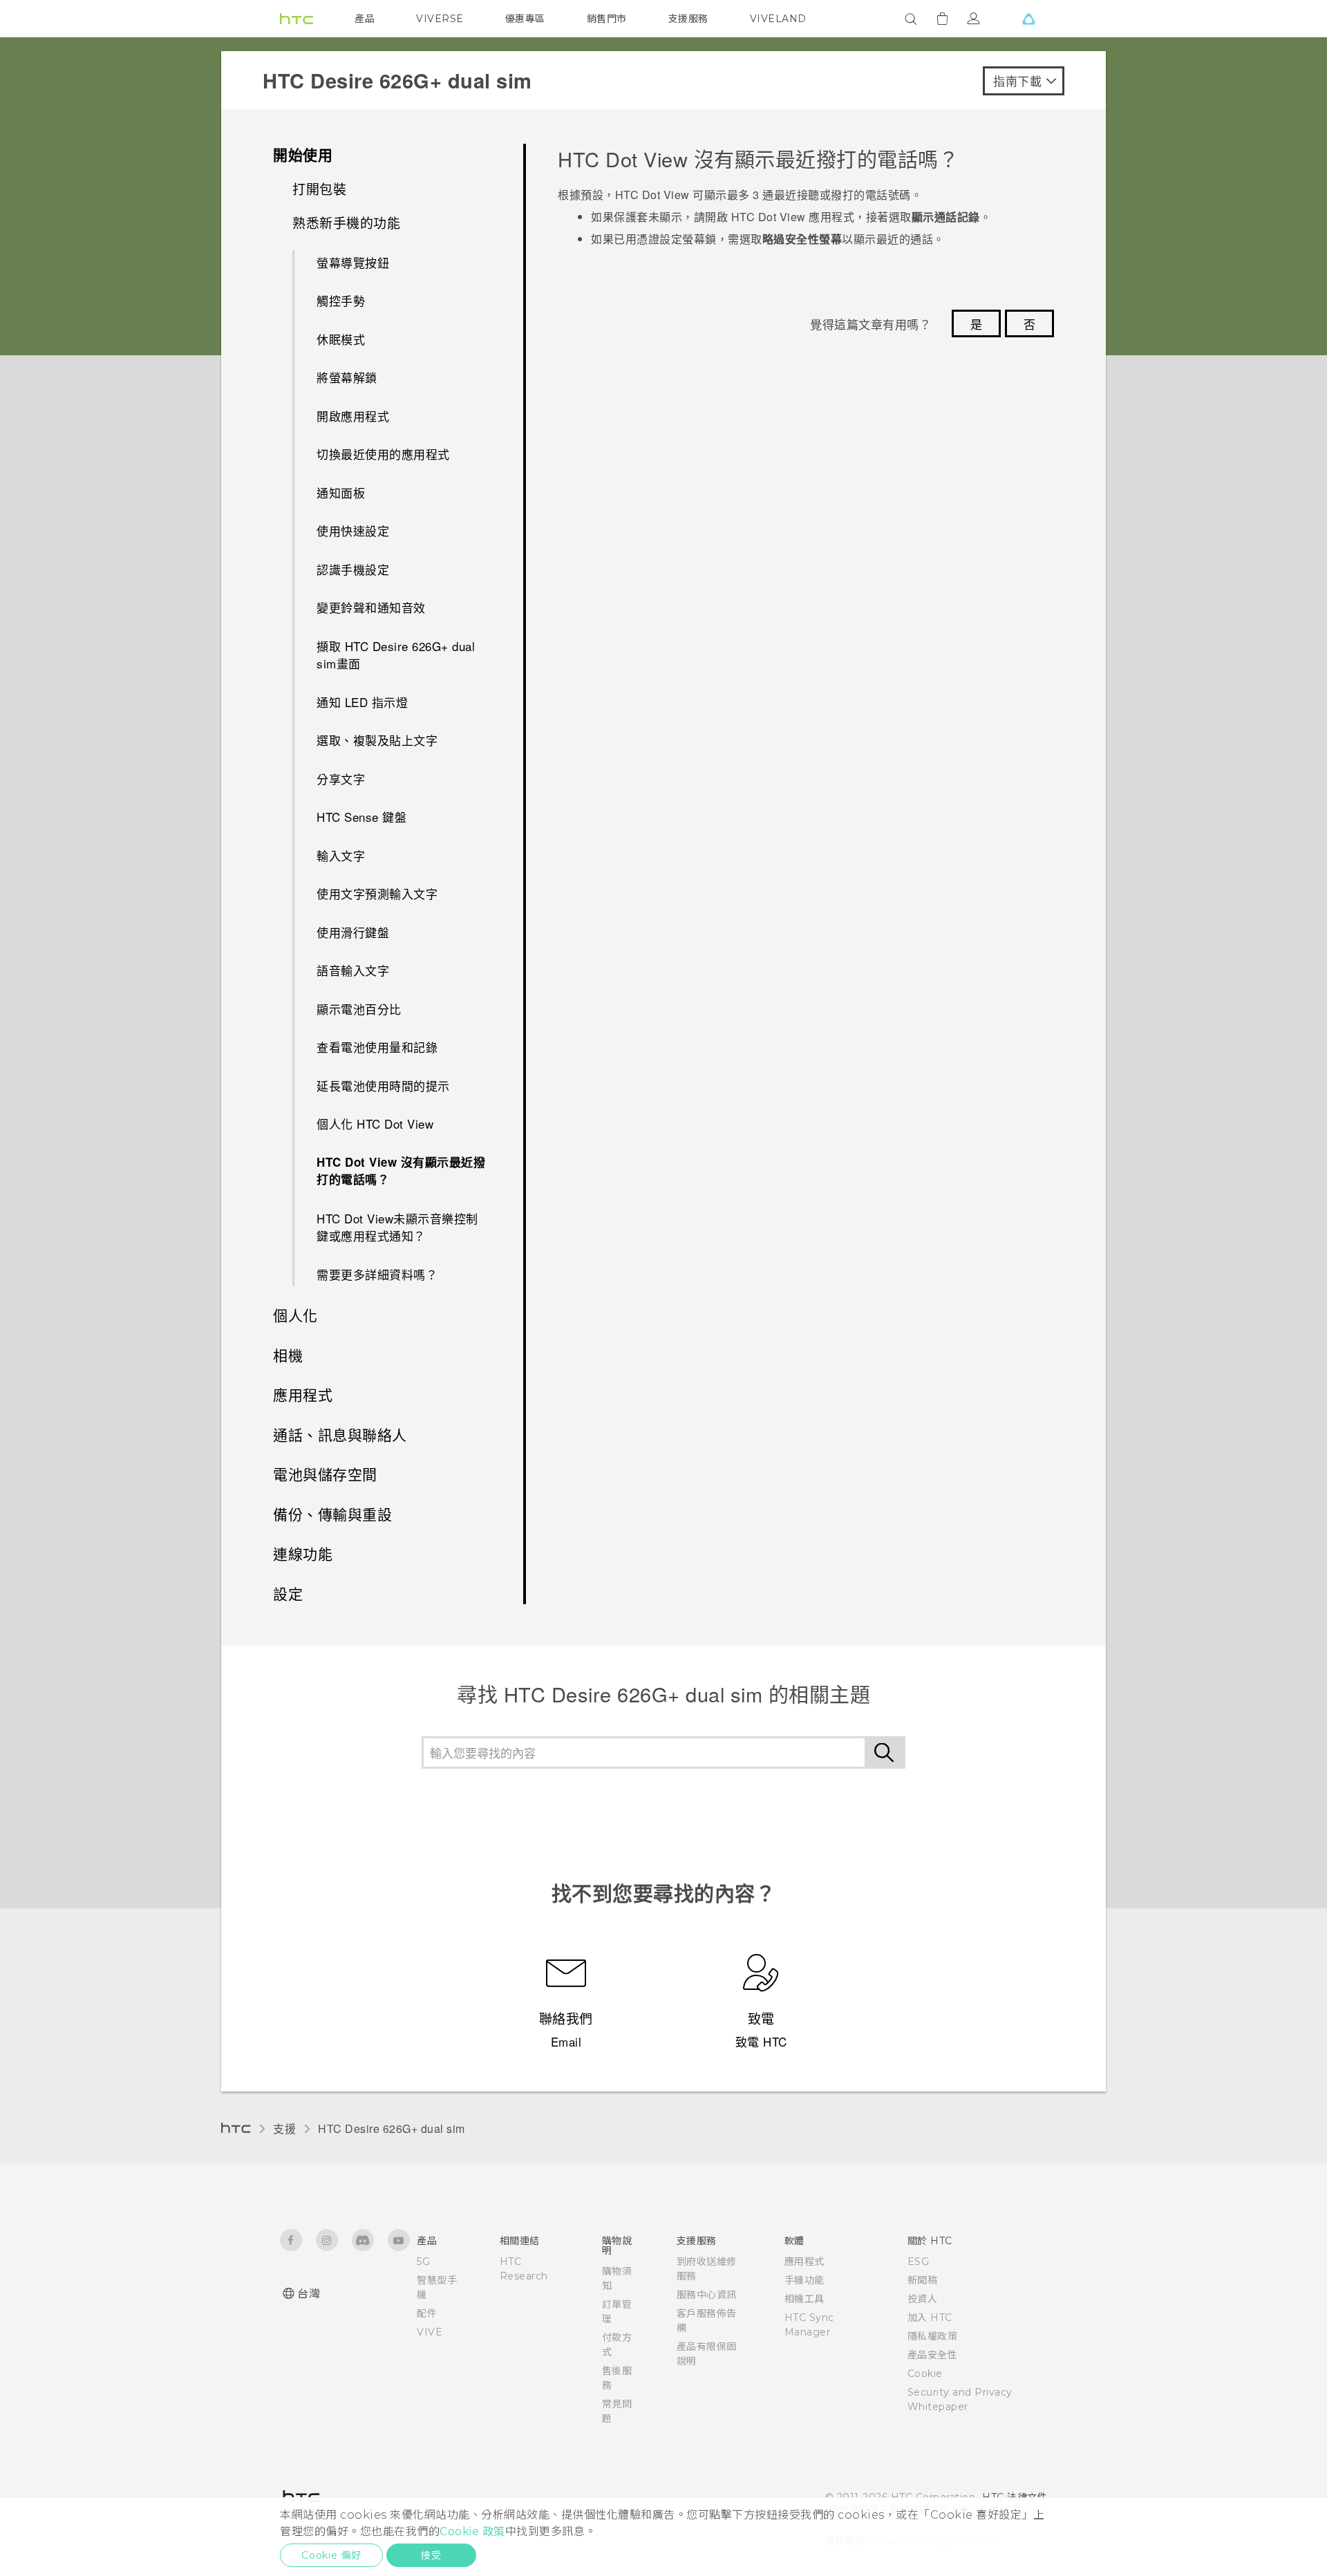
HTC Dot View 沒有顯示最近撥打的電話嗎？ (401, 1171)
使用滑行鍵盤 (353, 932)
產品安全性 (933, 2355)
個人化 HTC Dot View (375, 1124)
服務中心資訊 (707, 2295)
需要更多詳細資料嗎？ (377, 1274)
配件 (427, 2313)
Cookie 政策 (472, 2531)
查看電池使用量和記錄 (377, 1047)
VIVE (430, 2332)
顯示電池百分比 (359, 1009)
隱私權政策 (933, 2336)
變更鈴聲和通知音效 (371, 607)
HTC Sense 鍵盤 (361, 817)
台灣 (309, 2294)
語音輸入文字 (353, 970)
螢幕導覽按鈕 (353, 262)
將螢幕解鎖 (347, 377)
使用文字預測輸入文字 (377, 893)
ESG (919, 2262)
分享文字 (341, 779)
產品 (365, 19)
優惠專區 (525, 19)
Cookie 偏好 (331, 2555)
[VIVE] (1028, 19)
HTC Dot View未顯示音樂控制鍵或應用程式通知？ (397, 1227)
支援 (284, 2128)
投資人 (923, 2299)
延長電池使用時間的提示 (383, 1085)
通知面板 (341, 492)
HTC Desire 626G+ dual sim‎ (392, 2128)
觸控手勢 (341, 300)
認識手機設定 (353, 569)
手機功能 (804, 2280)
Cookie (925, 2373)
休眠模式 (341, 339)
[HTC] (297, 19)
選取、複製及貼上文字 (377, 740)
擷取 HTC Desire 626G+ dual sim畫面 (396, 655)
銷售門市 (607, 19)
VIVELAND (778, 19)
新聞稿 (923, 2280)
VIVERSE (440, 19)
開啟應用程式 (353, 416)
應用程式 (804, 2262)
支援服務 (688, 19)
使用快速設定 (353, 530)
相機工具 (804, 2299)
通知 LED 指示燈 (362, 702)
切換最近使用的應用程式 (383, 454)
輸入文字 (341, 855)
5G (423, 2262)
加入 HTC (930, 2318)
